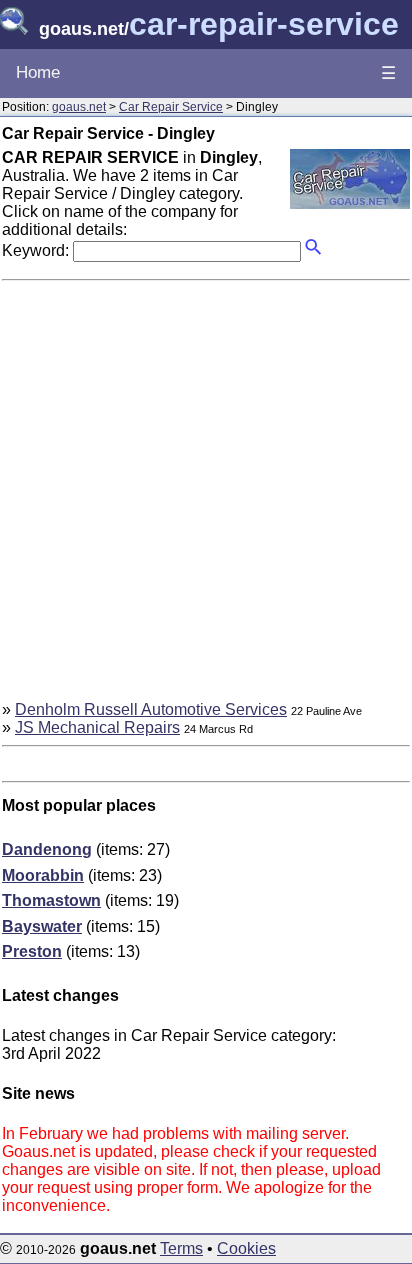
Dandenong (47, 849)
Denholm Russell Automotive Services (151, 709)
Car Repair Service (171, 107)
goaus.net (79, 107)
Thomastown (51, 900)
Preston (32, 951)
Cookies (246, 1248)
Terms (181, 1248)
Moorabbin (43, 875)
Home (38, 72)
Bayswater (42, 926)
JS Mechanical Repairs (97, 727)
